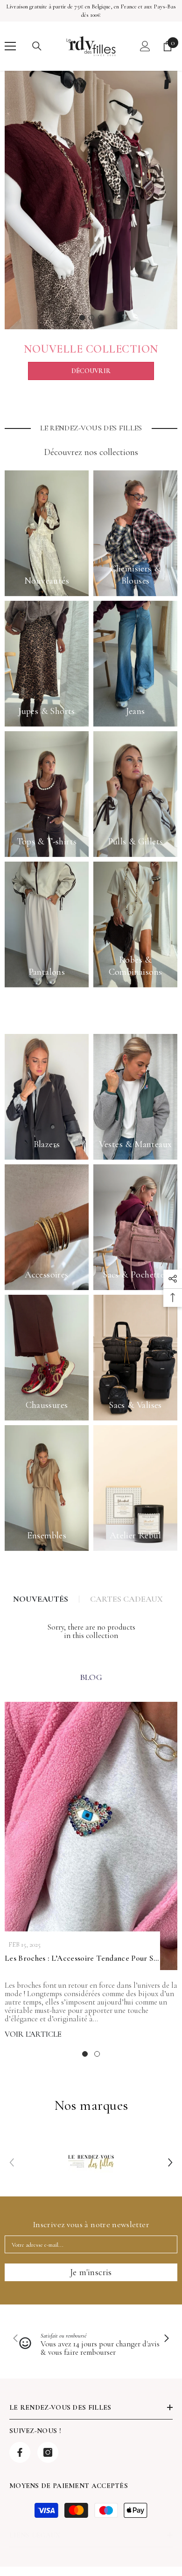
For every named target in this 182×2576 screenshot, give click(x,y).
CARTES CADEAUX (126, 1599)
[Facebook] (20, 2452)
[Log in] (145, 46)
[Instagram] (48, 2452)
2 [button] (91, 318)
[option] (91, 200)
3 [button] (101, 318)
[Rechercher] (37, 46)
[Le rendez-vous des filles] (91, 200)
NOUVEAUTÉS (41, 1599)
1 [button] (82, 318)
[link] (91, 2162)
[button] (170, 2162)
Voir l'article (33, 2034)
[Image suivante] (166, 2339)
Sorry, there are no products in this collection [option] (91, 1631)
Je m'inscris (91, 2272)
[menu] (10, 46)
